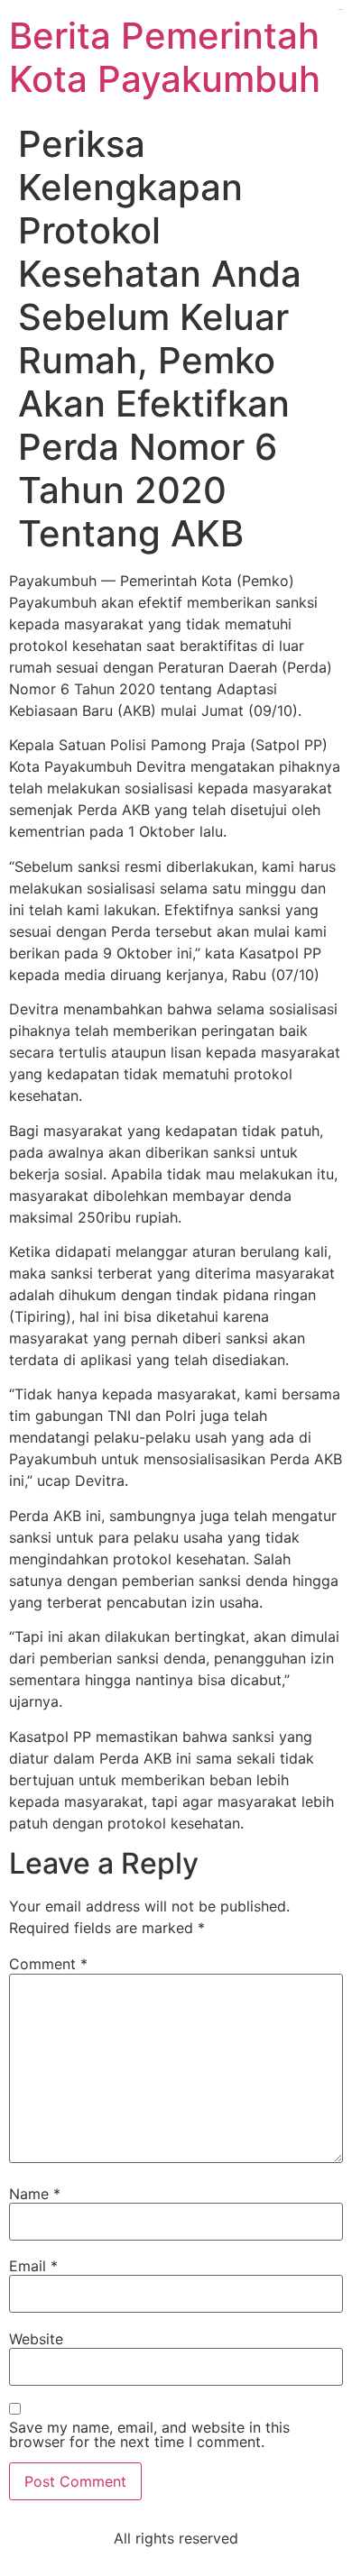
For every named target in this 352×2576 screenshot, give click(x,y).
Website (36, 2339)
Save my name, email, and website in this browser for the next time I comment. (149, 2434)
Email (33, 2266)
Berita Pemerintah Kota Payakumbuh (165, 57)
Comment (48, 1964)
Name (35, 2194)
